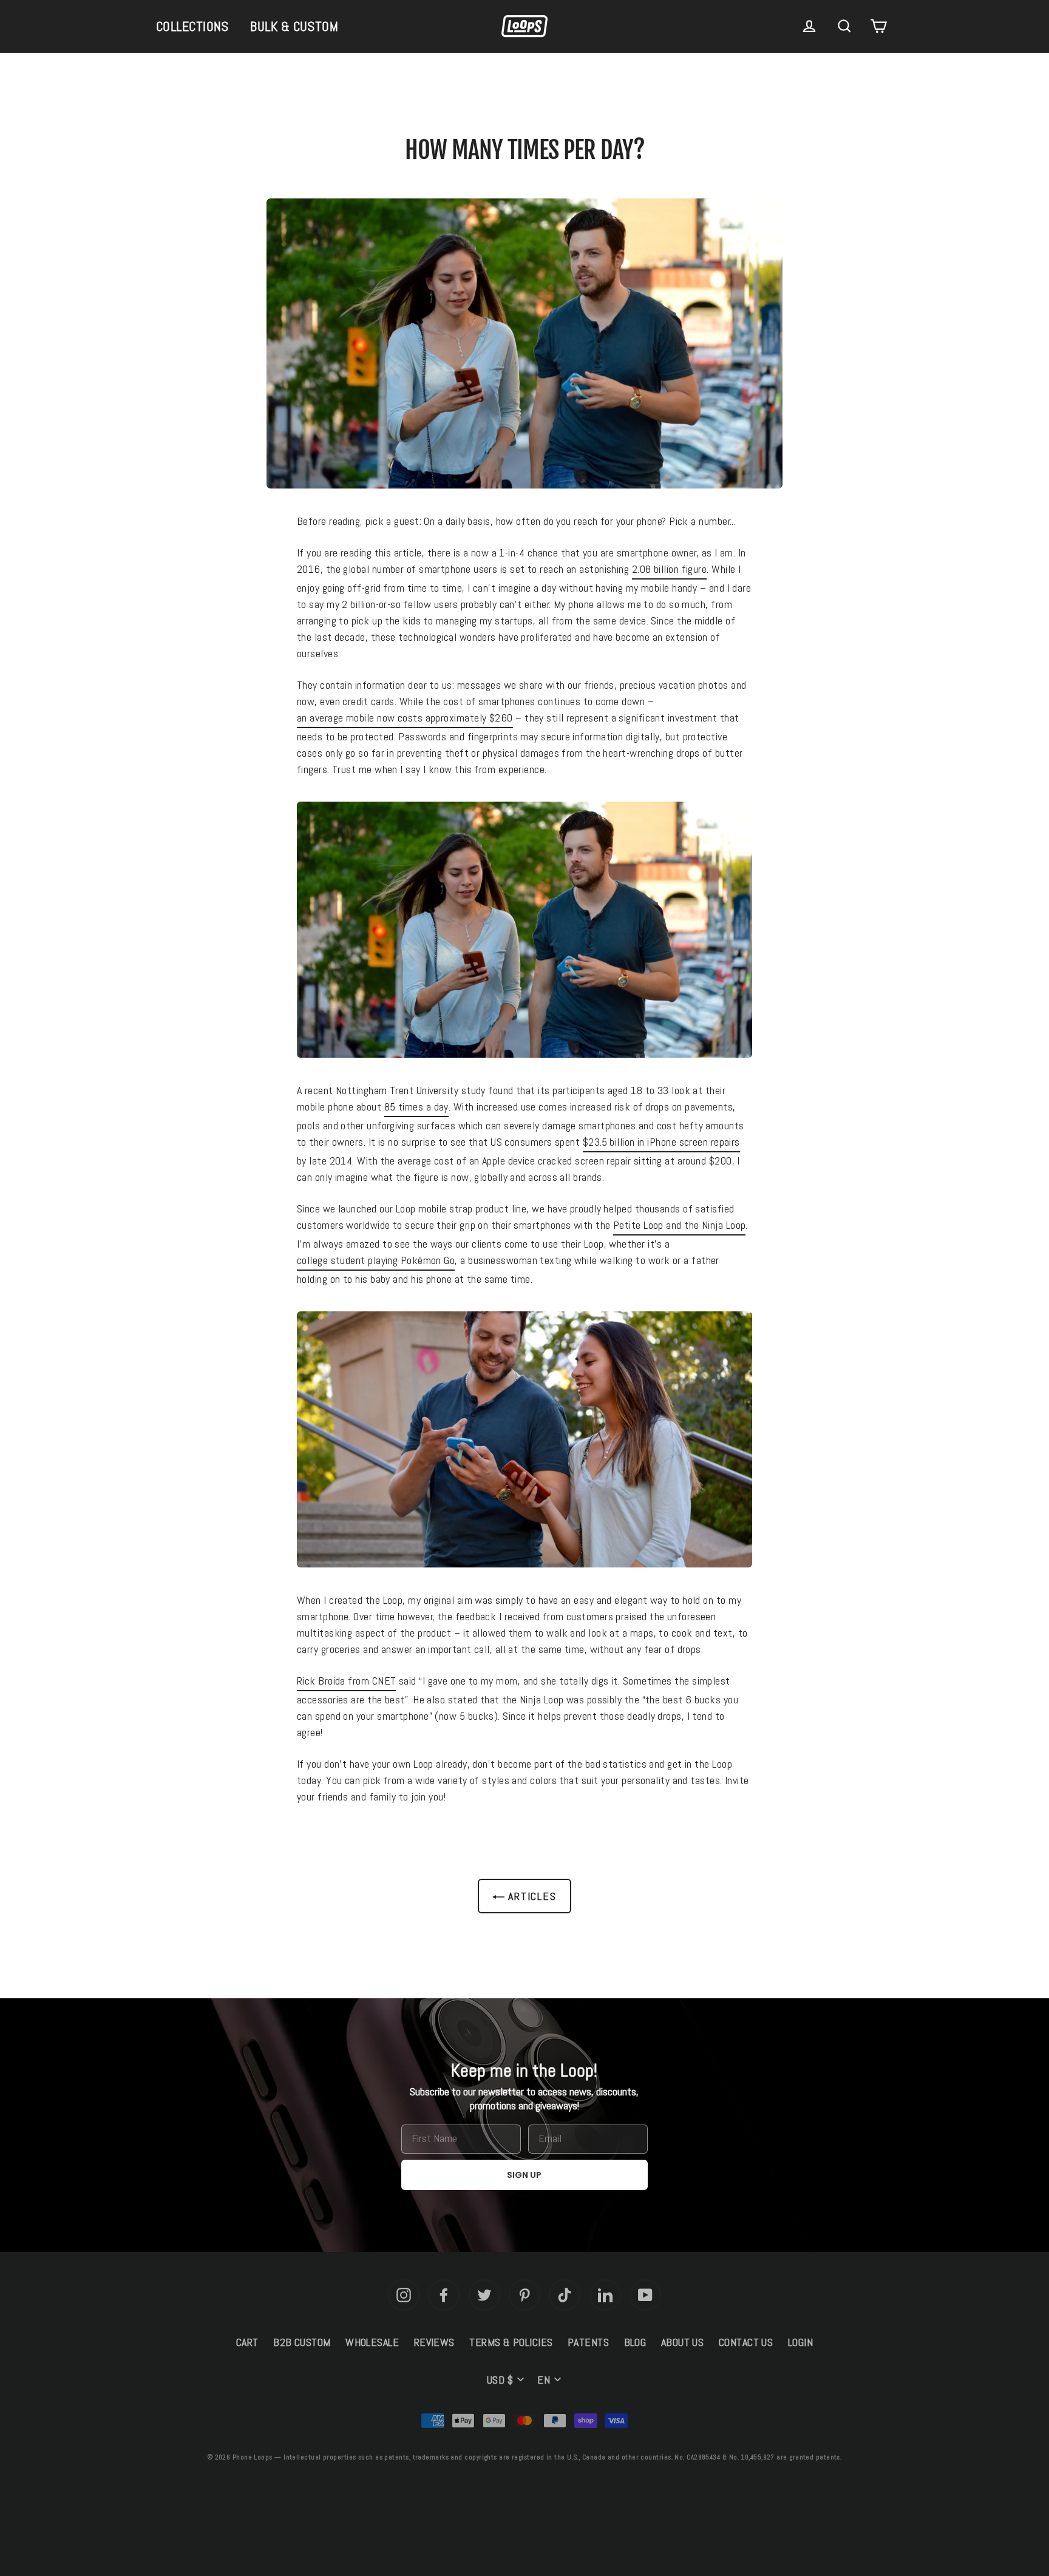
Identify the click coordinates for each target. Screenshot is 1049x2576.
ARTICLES (530, 1896)
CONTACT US (746, 2342)
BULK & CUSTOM (294, 26)
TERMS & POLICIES (511, 2342)
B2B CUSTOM (302, 2342)
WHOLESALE (372, 2342)
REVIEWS (434, 2342)
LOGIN (800, 2342)
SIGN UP (524, 2175)
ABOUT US (683, 2342)
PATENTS (588, 2342)
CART (247, 2342)
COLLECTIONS (192, 26)
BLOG (635, 2342)
